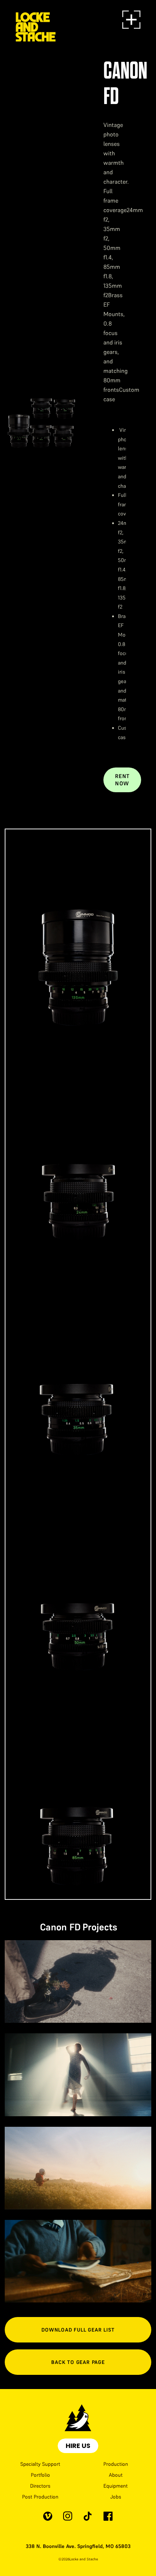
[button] (131, 20)
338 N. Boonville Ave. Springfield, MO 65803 (78, 2546)
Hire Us (78, 2446)
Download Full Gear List (78, 2330)
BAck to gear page (78, 2362)
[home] (36, 20)
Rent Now (122, 780)
